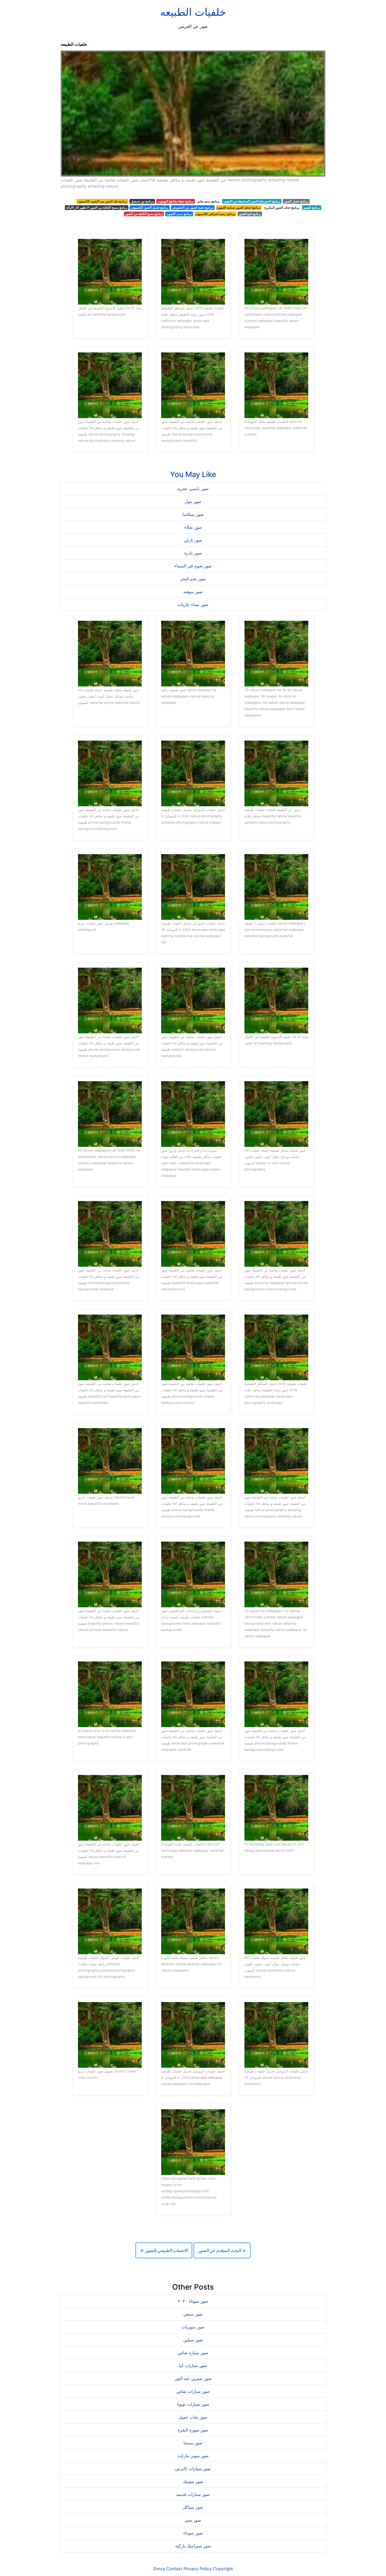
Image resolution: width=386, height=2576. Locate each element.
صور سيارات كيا (193, 2365)
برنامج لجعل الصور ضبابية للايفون (239, 207)
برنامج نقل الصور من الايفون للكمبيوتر (102, 201)
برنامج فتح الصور (250, 214)
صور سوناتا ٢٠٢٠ (193, 2301)
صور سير (193, 2520)
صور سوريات (193, 2327)
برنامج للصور (311, 207)
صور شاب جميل (193, 2417)
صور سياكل (193, 2507)
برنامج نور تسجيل (142, 201)
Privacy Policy (198, 2569)
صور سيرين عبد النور (193, 2378)
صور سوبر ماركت (193, 2456)
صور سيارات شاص (193, 2391)
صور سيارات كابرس (193, 2469)
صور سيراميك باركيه (193, 2546)
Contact (174, 2569)
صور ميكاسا (193, 514)
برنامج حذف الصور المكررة (282, 207)
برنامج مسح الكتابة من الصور (144, 214)
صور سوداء (193, 2533)
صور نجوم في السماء (193, 566)
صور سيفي (193, 2314)
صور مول (193, 501)
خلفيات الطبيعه (193, 12)
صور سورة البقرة (193, 2430)
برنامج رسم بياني (208, 201)
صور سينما (193, 2443)
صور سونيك (193, 2481)
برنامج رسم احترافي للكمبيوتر (215, 214)
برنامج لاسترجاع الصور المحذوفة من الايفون (252, 201)
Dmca (159, 2569)
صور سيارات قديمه (193, 2494)
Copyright (223, 2569)
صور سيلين (193, 2340)
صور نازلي (193, 540)
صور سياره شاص (193, 2353)
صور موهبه (193, 592)
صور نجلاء (193, 527)
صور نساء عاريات (193, 604)
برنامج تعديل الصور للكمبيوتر (150, 207)
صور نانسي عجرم (193, 489)
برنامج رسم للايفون (179, 214)
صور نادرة (193, 553)
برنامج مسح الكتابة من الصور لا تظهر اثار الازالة (97, 207)
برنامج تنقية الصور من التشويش (193, 207)
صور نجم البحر (193, 579)
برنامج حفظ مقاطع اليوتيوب (176, 201)
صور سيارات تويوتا (193, 2404)
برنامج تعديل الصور (296, 201)
